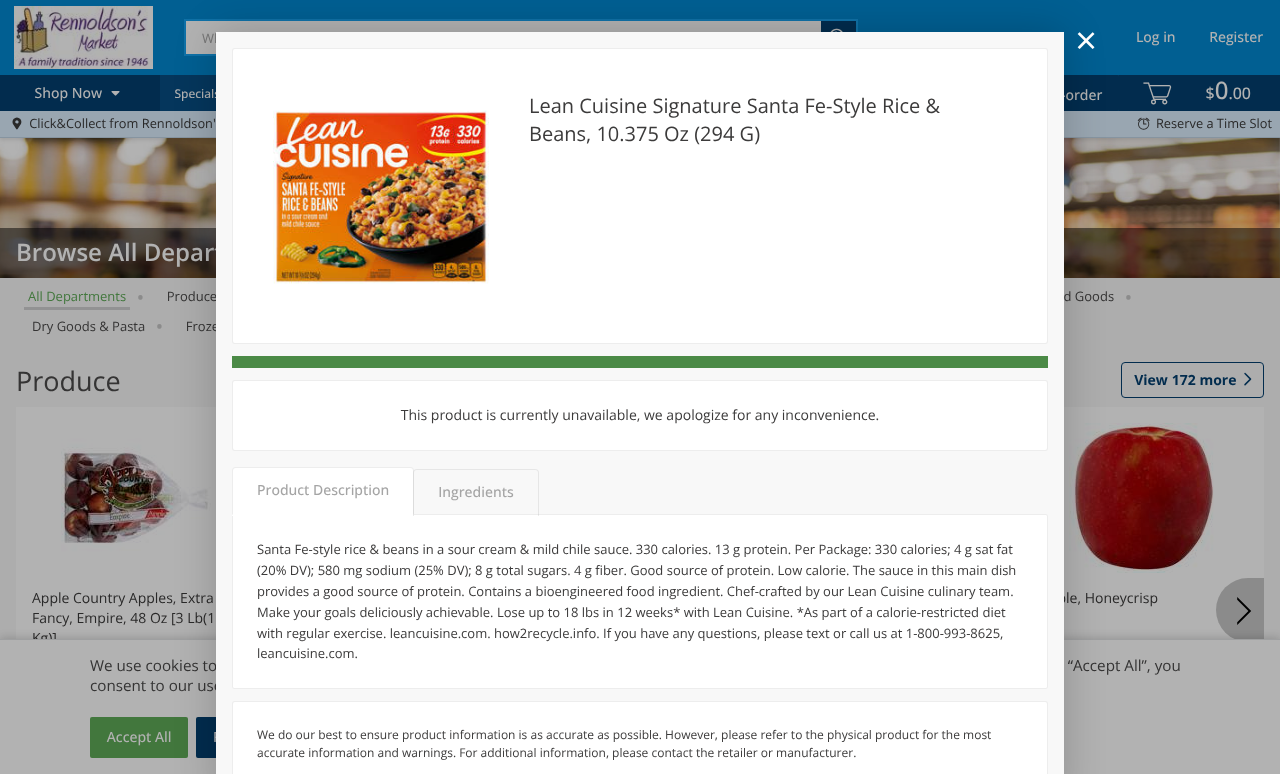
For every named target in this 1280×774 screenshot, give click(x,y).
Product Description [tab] (323, 490)
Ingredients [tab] (475, 492)
